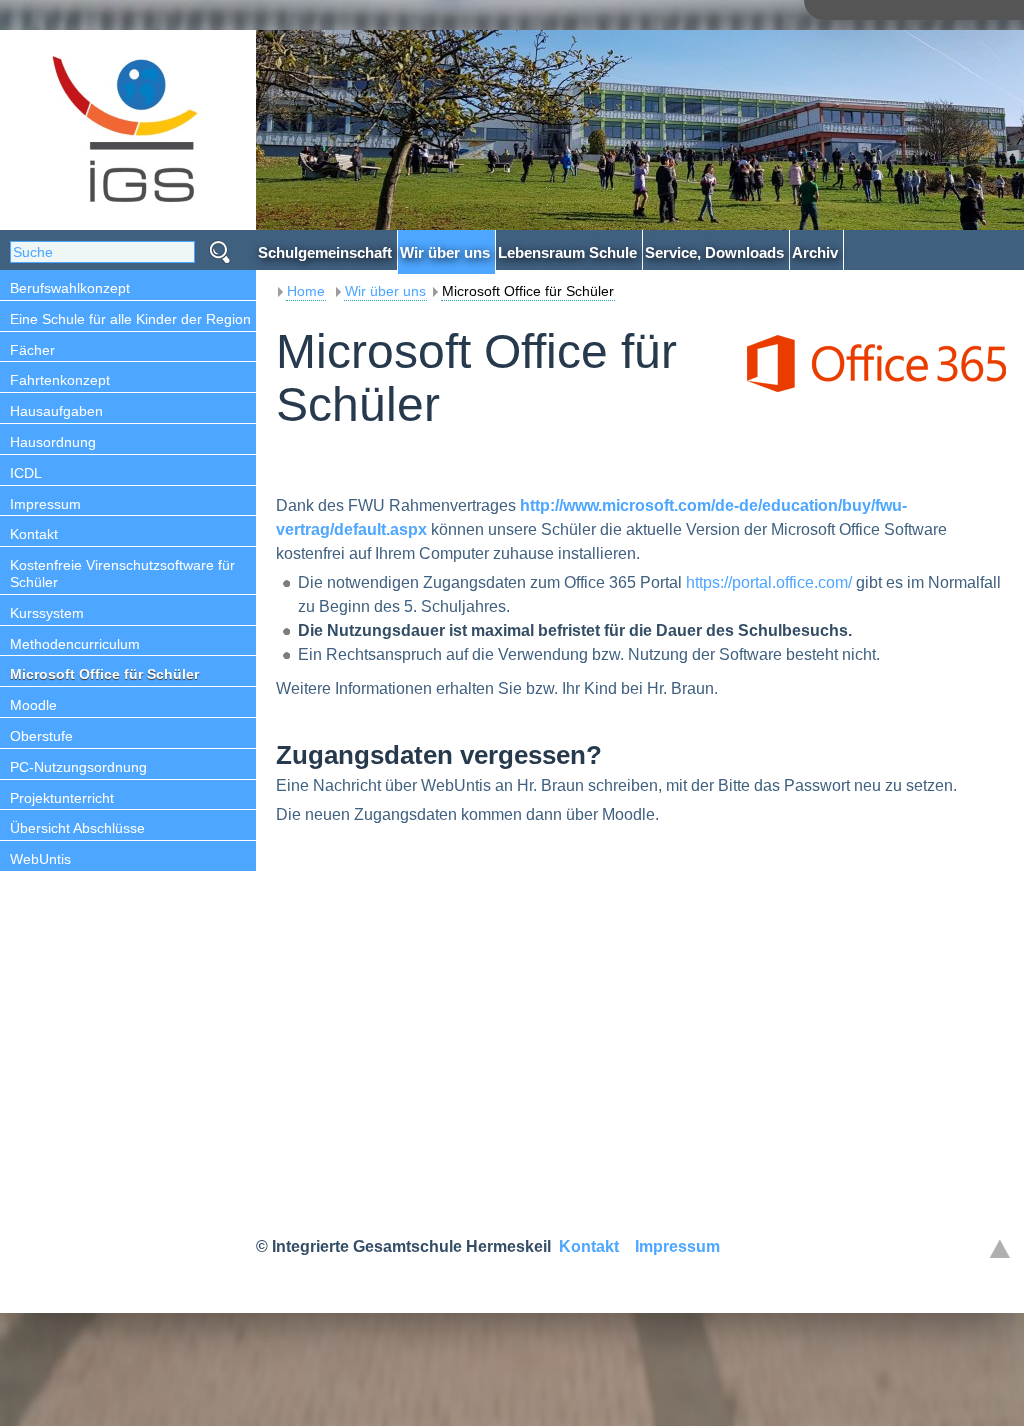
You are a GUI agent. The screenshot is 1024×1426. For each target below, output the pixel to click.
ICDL (26, 473)
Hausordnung (53, 442)
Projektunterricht (62, 798)
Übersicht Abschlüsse (77, 828)
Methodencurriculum (75, 644)
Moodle (33, 705)
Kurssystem (47, 613)
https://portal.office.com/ (769, 582)
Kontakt (34, 534)
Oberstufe (41, 736)
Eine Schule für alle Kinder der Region (130, 319)
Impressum (45, 504)
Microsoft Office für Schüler (104, 674)
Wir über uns (385, 291)
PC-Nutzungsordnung (78, 767)
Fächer (32, 350)
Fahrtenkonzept (60, 380)
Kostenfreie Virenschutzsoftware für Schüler (122, 573)
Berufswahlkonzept (70, 288)
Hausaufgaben (56, 411)
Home (306, 291)
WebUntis (40, 859)
